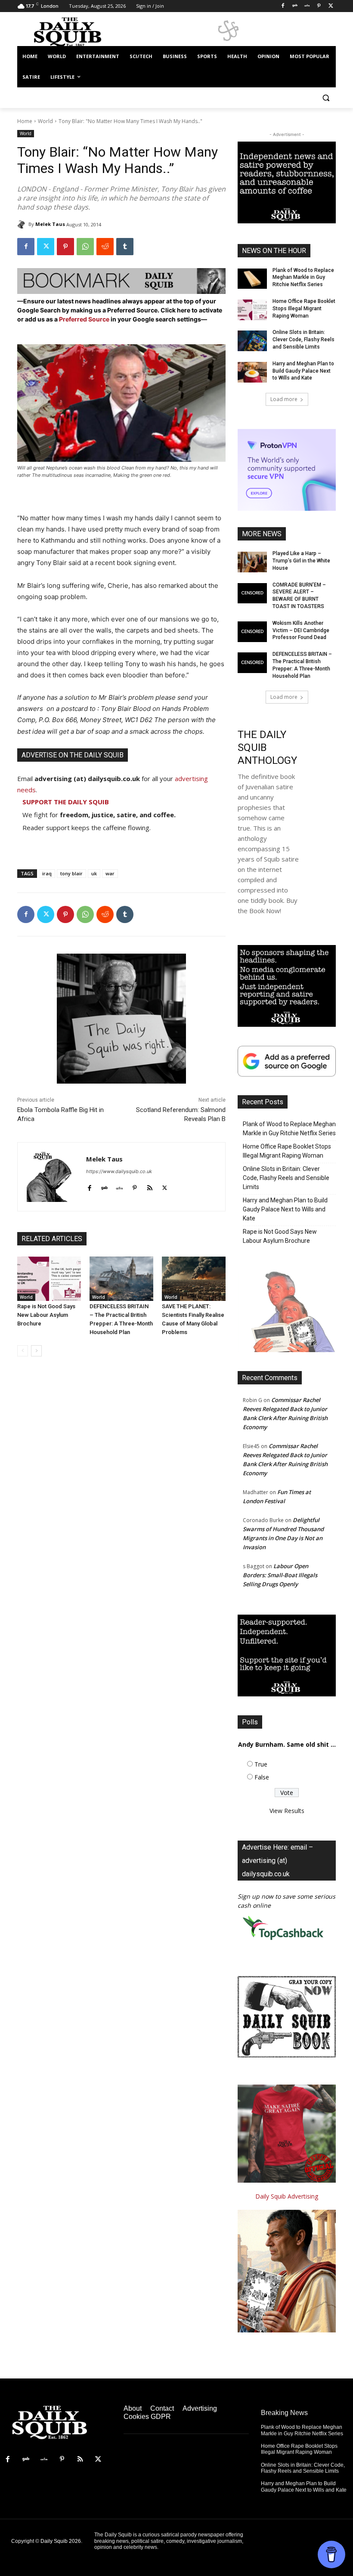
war (110, 873)
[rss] (150, 1186)
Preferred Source (85, 319)
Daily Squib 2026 (61, 2541)
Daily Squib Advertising (287, 2196)
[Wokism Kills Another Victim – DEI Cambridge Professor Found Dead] (252, 632)
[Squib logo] (76, 32)
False (262, 1777)
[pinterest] (135, 1186)
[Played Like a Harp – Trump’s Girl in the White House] (252, 562)
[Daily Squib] (23, 224)
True (261, 1764)
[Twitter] (331, 6)
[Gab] (295, 6)
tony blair (71, 873)
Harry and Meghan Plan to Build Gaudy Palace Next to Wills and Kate (303, 371)
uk (94, 873)
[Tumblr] (125, 247)
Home (25, 121)
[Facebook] (283, 6)
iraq (47, 873)
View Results (287, 1811)
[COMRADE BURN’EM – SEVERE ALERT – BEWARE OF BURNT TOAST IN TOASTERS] (252, 593)
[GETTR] (307, 6)
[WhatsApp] (85, 247)
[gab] (104, 1186)
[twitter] (165, 1186)
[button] (326, 98)
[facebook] (89, 1186)
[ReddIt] (105, 247)
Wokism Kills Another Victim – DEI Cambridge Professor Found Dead (301, 630)
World (45, 121)
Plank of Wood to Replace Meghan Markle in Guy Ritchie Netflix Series (303, 278)
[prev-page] (23, 1351)
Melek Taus (50, 224)
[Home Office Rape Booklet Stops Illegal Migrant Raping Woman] (252, 310)
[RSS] (80, 2459)
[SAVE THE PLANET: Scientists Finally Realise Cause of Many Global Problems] (194, 1279)
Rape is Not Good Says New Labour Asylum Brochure (46, 1315)
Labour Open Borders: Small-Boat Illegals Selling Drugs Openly (280, 1575)
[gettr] (119, 1186)
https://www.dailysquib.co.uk (119, 1171)
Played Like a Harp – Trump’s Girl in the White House (301, 561)
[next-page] (36, 1351)
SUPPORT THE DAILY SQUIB (66, 802)
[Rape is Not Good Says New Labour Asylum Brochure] (49, 1279)
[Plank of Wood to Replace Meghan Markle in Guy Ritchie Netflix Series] (252, 279)
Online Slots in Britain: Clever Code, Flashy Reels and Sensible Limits (303, 340)
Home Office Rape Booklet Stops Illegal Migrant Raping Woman (304, 309)
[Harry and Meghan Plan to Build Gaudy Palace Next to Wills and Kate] (252, 372)
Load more (284, 399)
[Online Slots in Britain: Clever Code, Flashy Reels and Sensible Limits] (252, 341)
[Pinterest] (319, 6)
